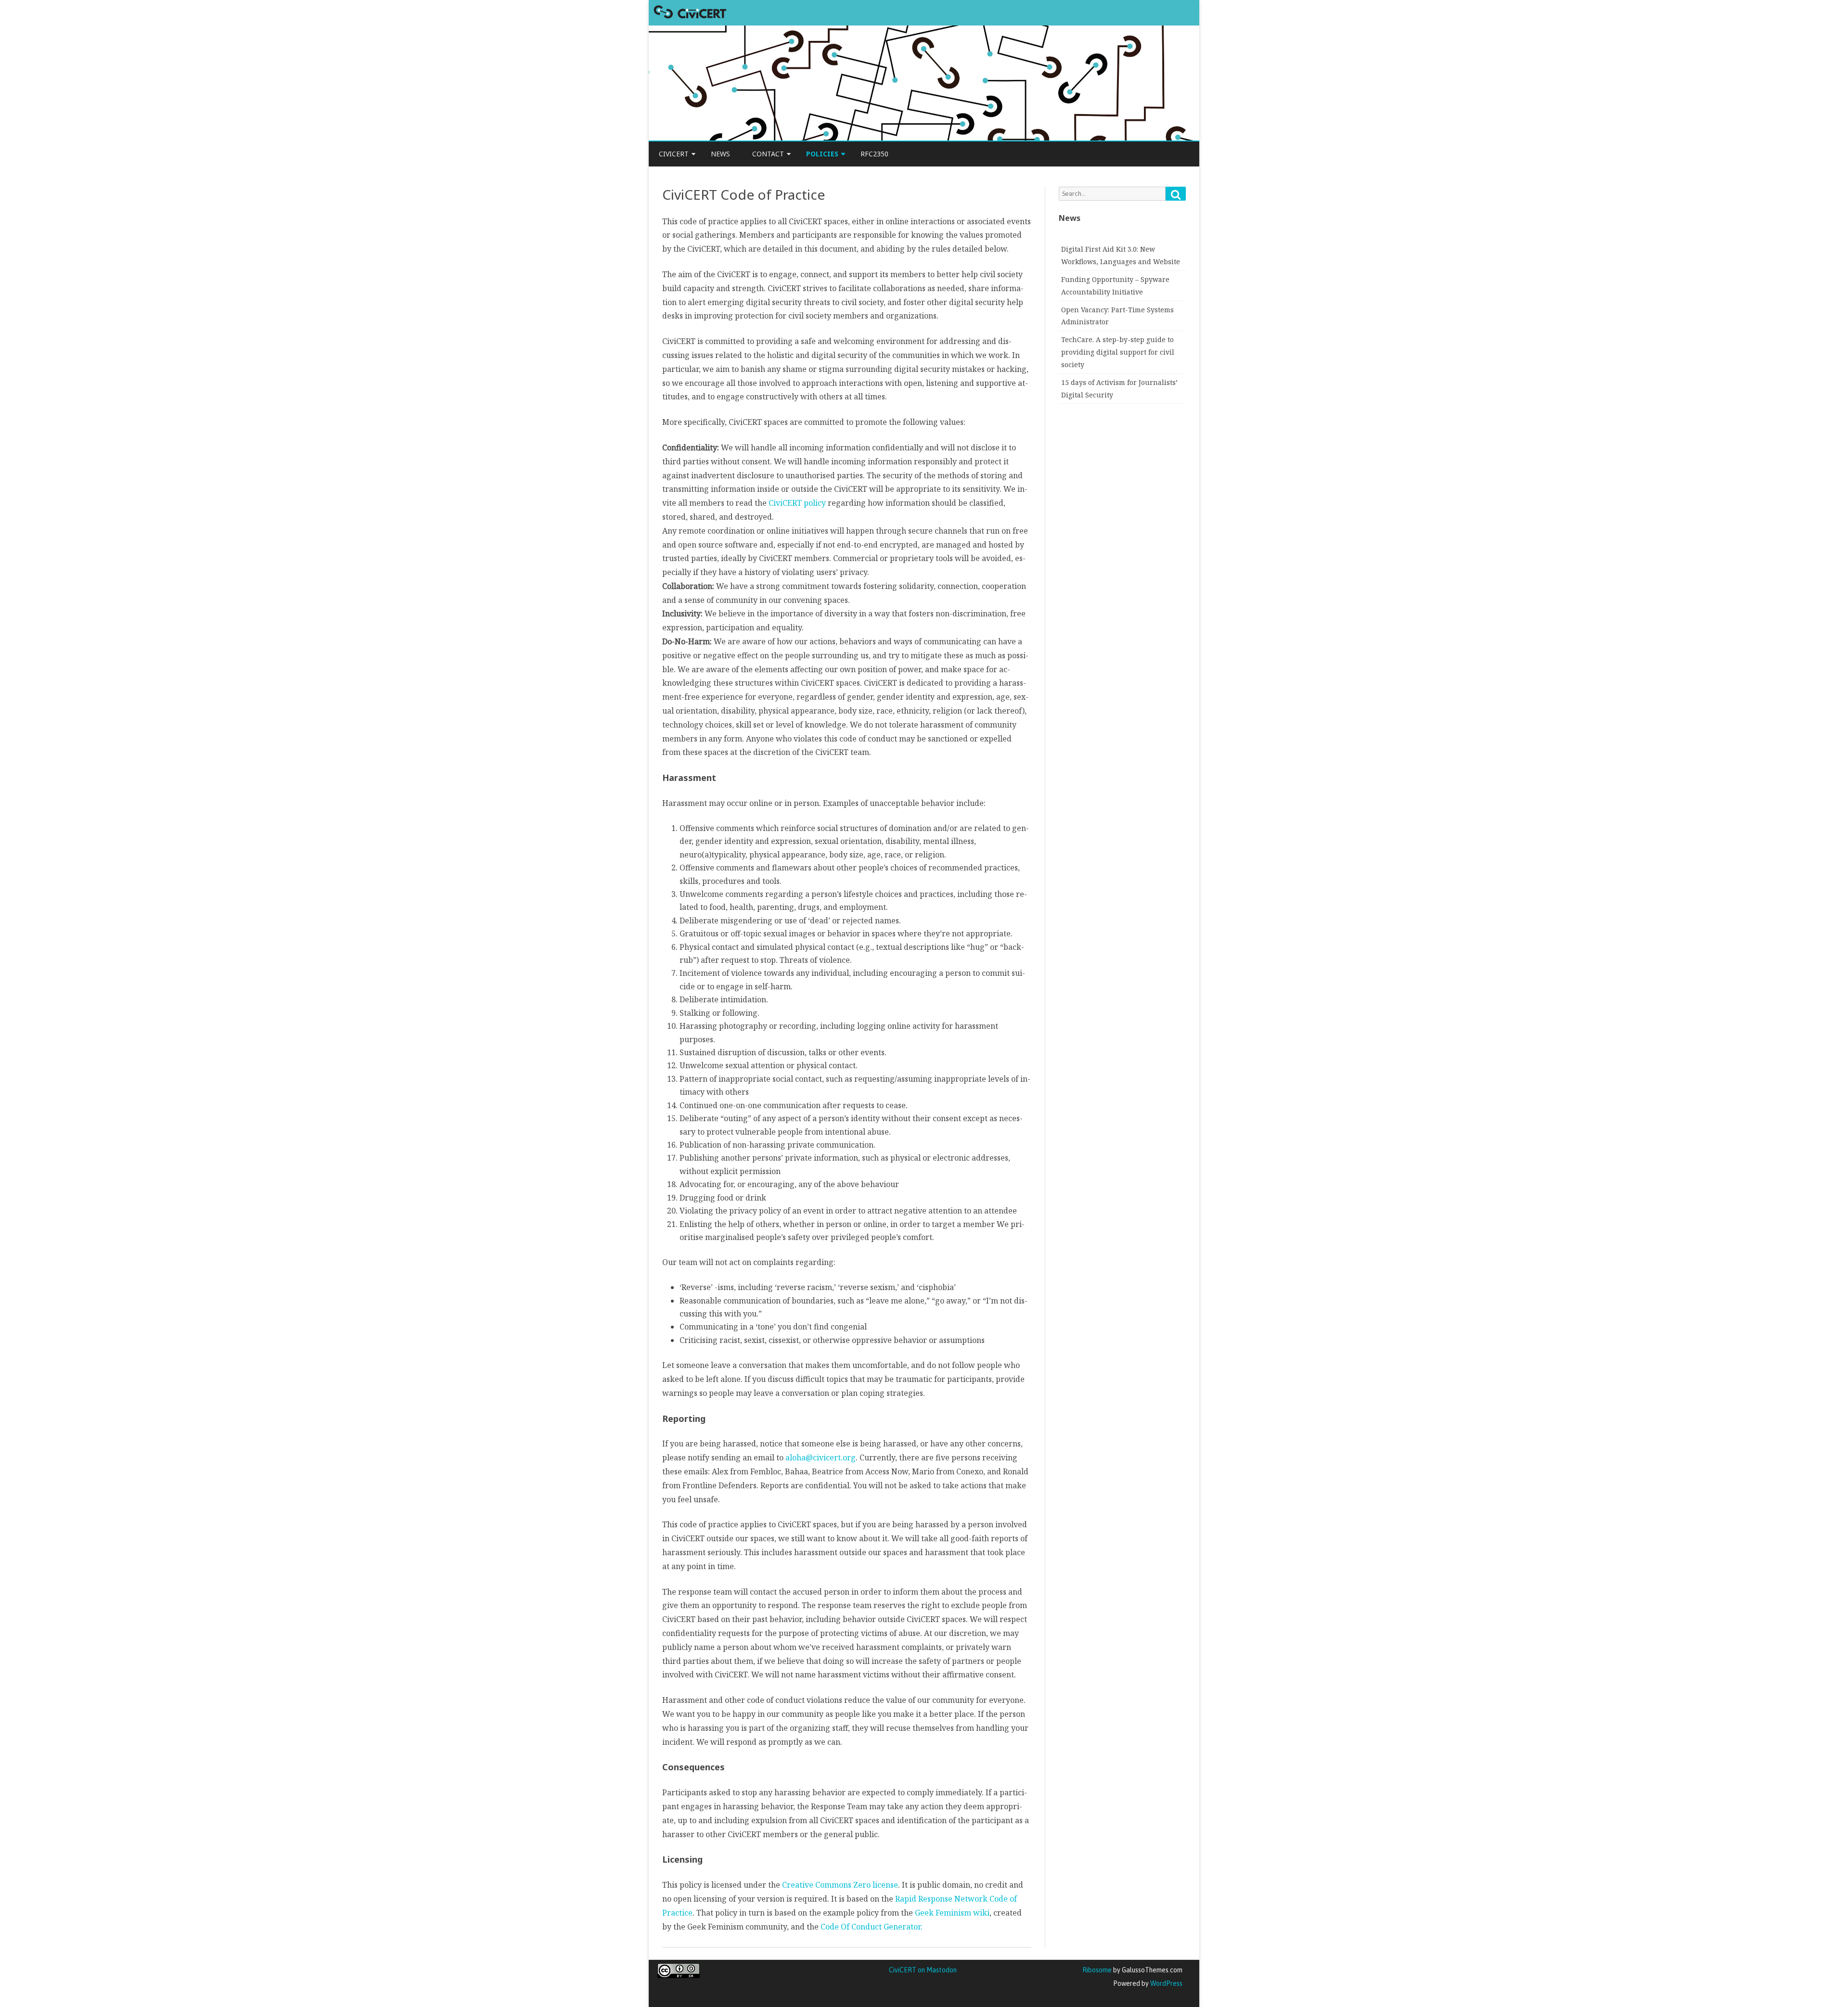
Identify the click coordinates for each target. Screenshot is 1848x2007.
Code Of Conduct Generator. (872, 1927)
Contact (768, 154)
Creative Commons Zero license (840, 1885)
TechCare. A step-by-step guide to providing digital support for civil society (1118, 352)
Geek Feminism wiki (951, 1913)
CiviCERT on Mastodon (923, 1970)
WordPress (1166, 1983)
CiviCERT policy (797, 503)
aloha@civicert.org (821, 1457)
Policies (822, 154)
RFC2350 (874, 154)
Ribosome (1097, 1970)
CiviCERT (674, 154)
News (720, 154)
